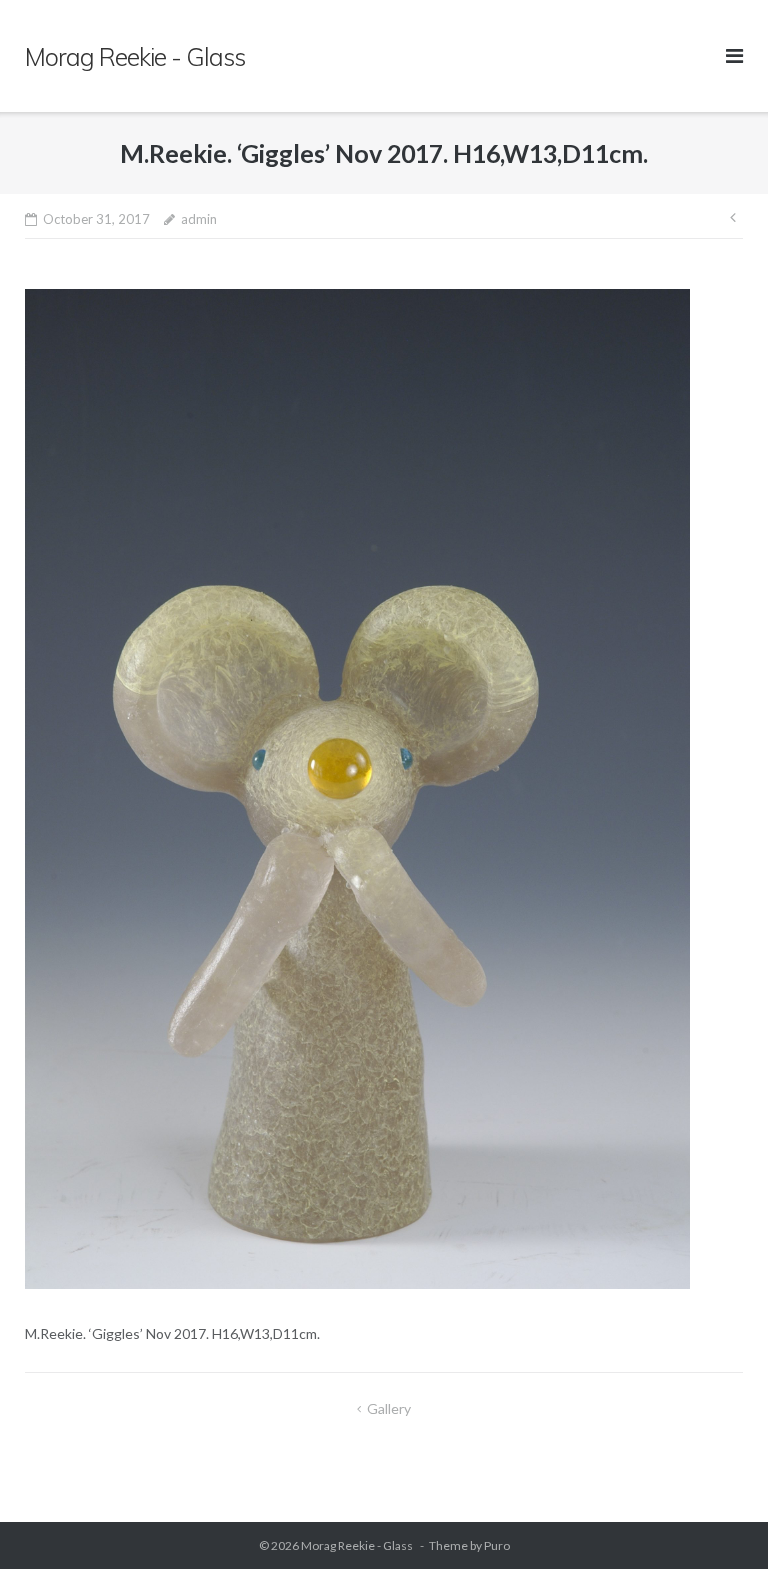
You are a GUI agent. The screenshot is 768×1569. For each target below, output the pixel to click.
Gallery (389, 1408)
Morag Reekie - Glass (358, 1545)
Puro (497, 1545)
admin (199, 219)
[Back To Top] (718, 1521)
